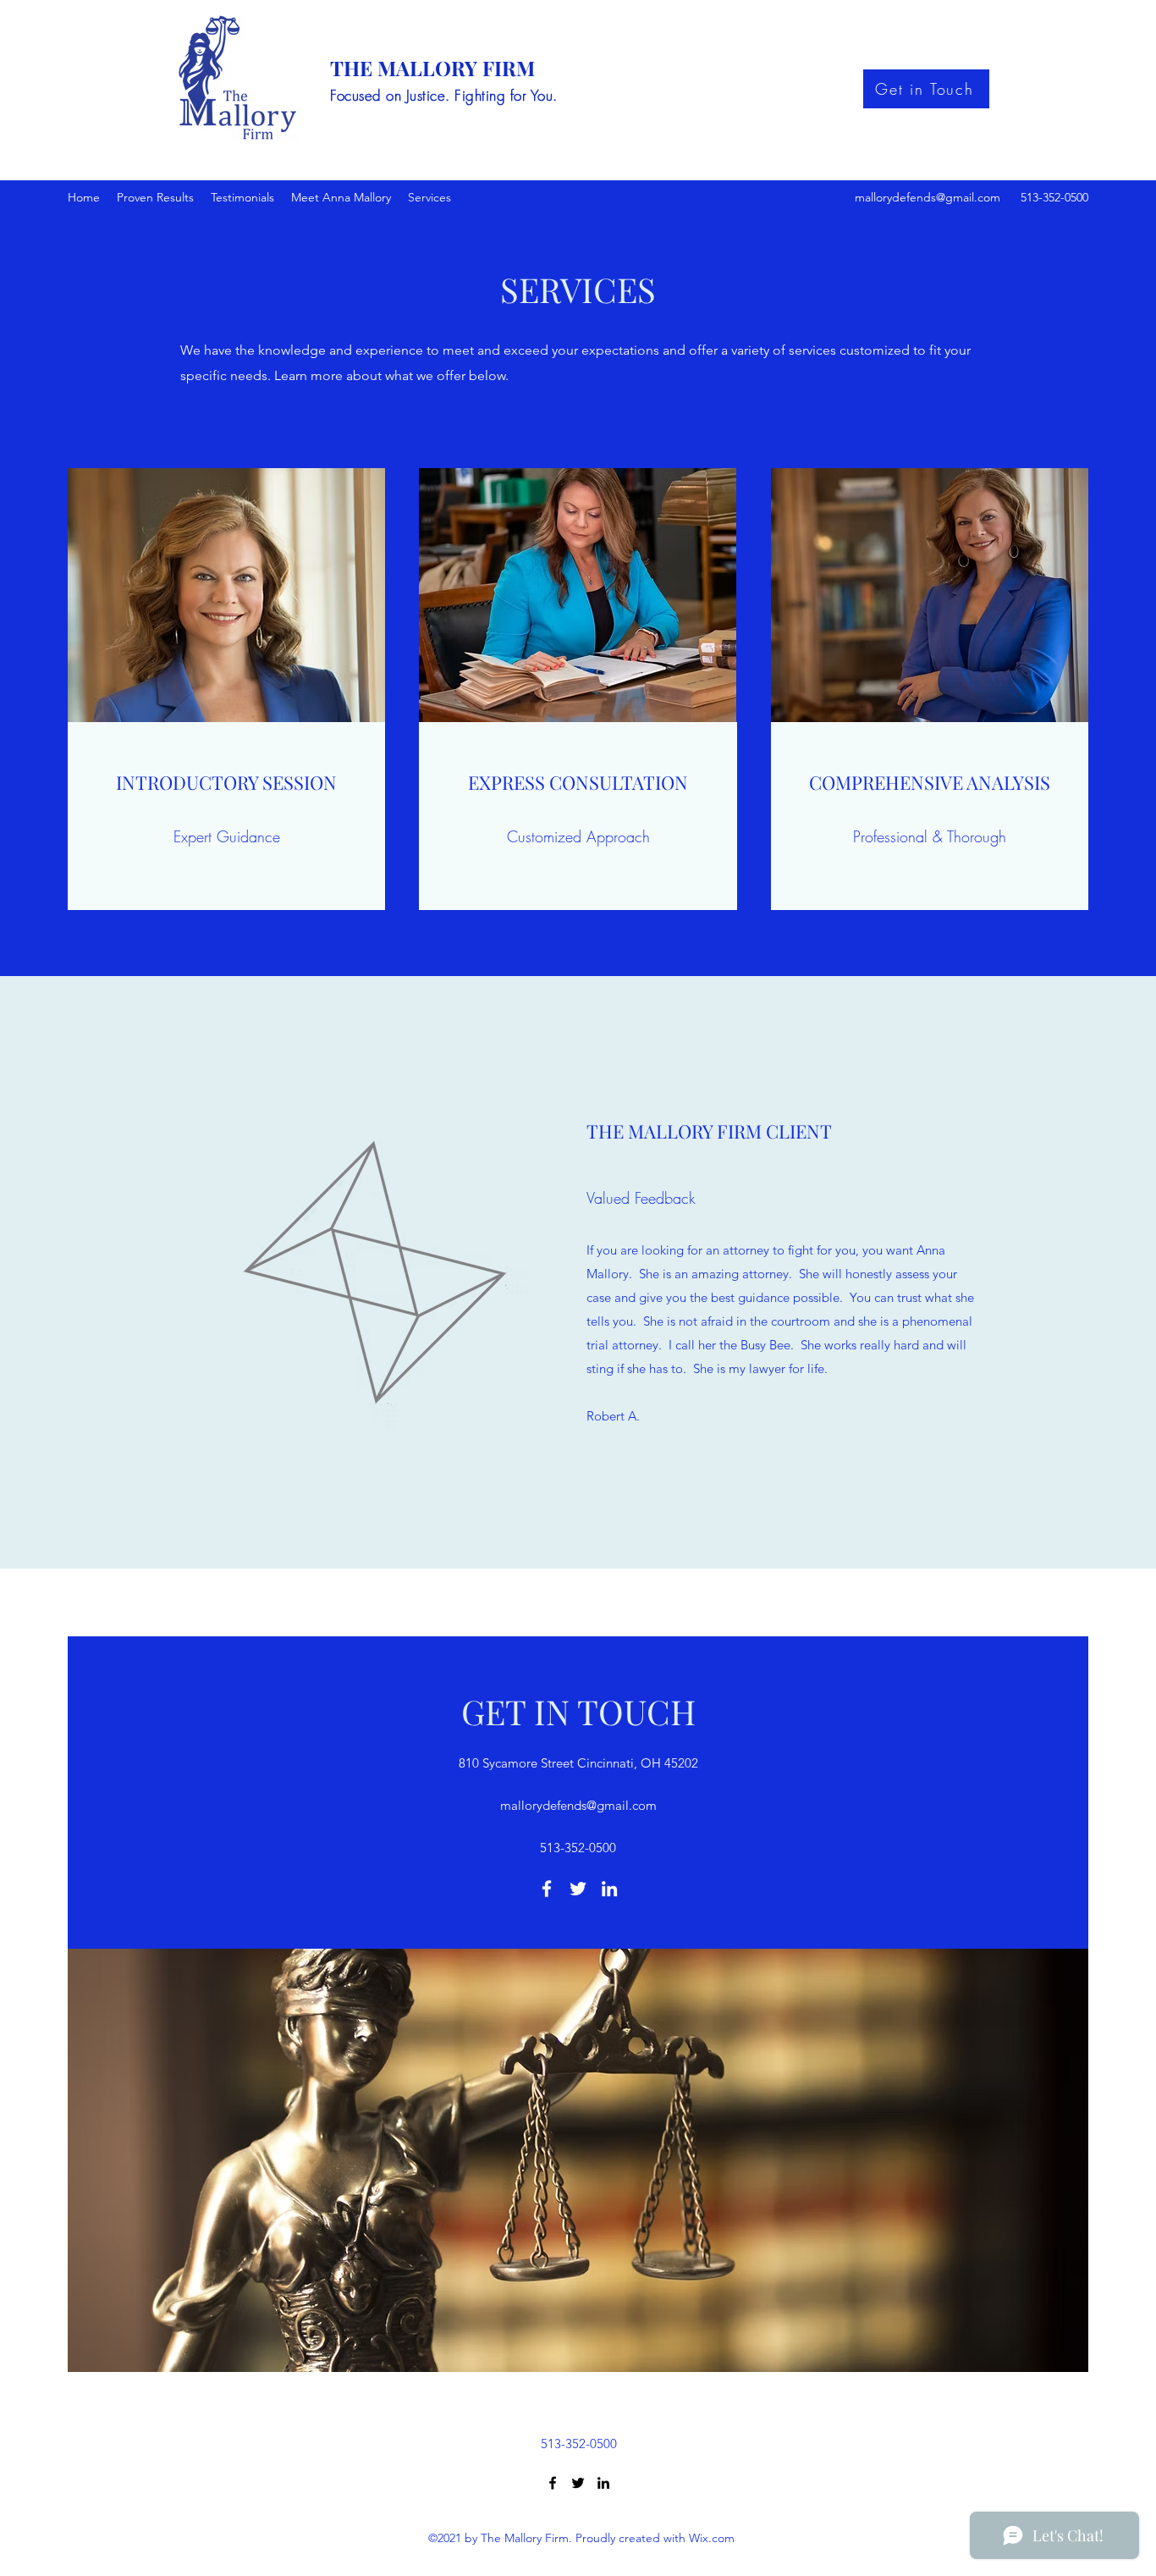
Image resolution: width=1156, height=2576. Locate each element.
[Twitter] (578, 1889)
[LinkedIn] (609, 1889)
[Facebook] (547, 1889)
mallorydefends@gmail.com (928, 197)
